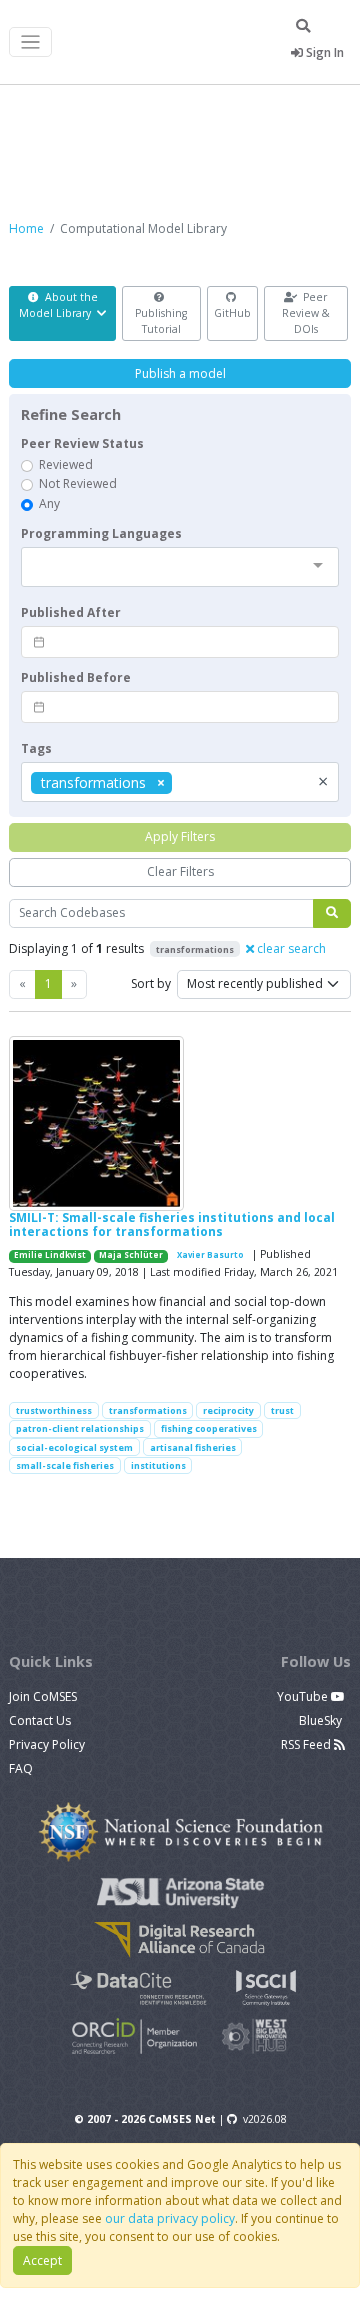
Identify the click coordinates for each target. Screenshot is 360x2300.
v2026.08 (265, 2119)
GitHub (232, 313)
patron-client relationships (80, 1428)
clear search (290, 948)
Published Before (76, 677)
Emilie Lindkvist (50, 1255)
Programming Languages (101, 533)
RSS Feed (307, 1744)
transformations (148, 1410)
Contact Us (40, 1720)
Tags (36, 748)
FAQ (21, 1768)
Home (26, 228)
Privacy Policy (47, 1744)
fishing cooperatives (209, 1428)
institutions (158, 1465)
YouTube (304, 1696)
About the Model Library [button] (58, 305)
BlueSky (322, 1720)
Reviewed (66, 464)
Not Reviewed (78, 483)
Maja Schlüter (131, 1255)
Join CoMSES (43, 1696)
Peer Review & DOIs (306, 313)
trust (282, 1410)
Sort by (151, 983)
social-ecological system (74, 1447)
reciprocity (228, 1410)
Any (49, 503)
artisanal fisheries (193, 1447)
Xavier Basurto (210, 1255)
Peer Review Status (82, 443)
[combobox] (180, 567)
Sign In (323, 52)
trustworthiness (54, 1410)
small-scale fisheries (65, 1465)
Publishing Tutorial (161, 321)
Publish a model (180, 373)
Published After (71, 612)
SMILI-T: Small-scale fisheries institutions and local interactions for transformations (172, 1224)
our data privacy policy (170, 2218)
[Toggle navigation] (30, 42)
